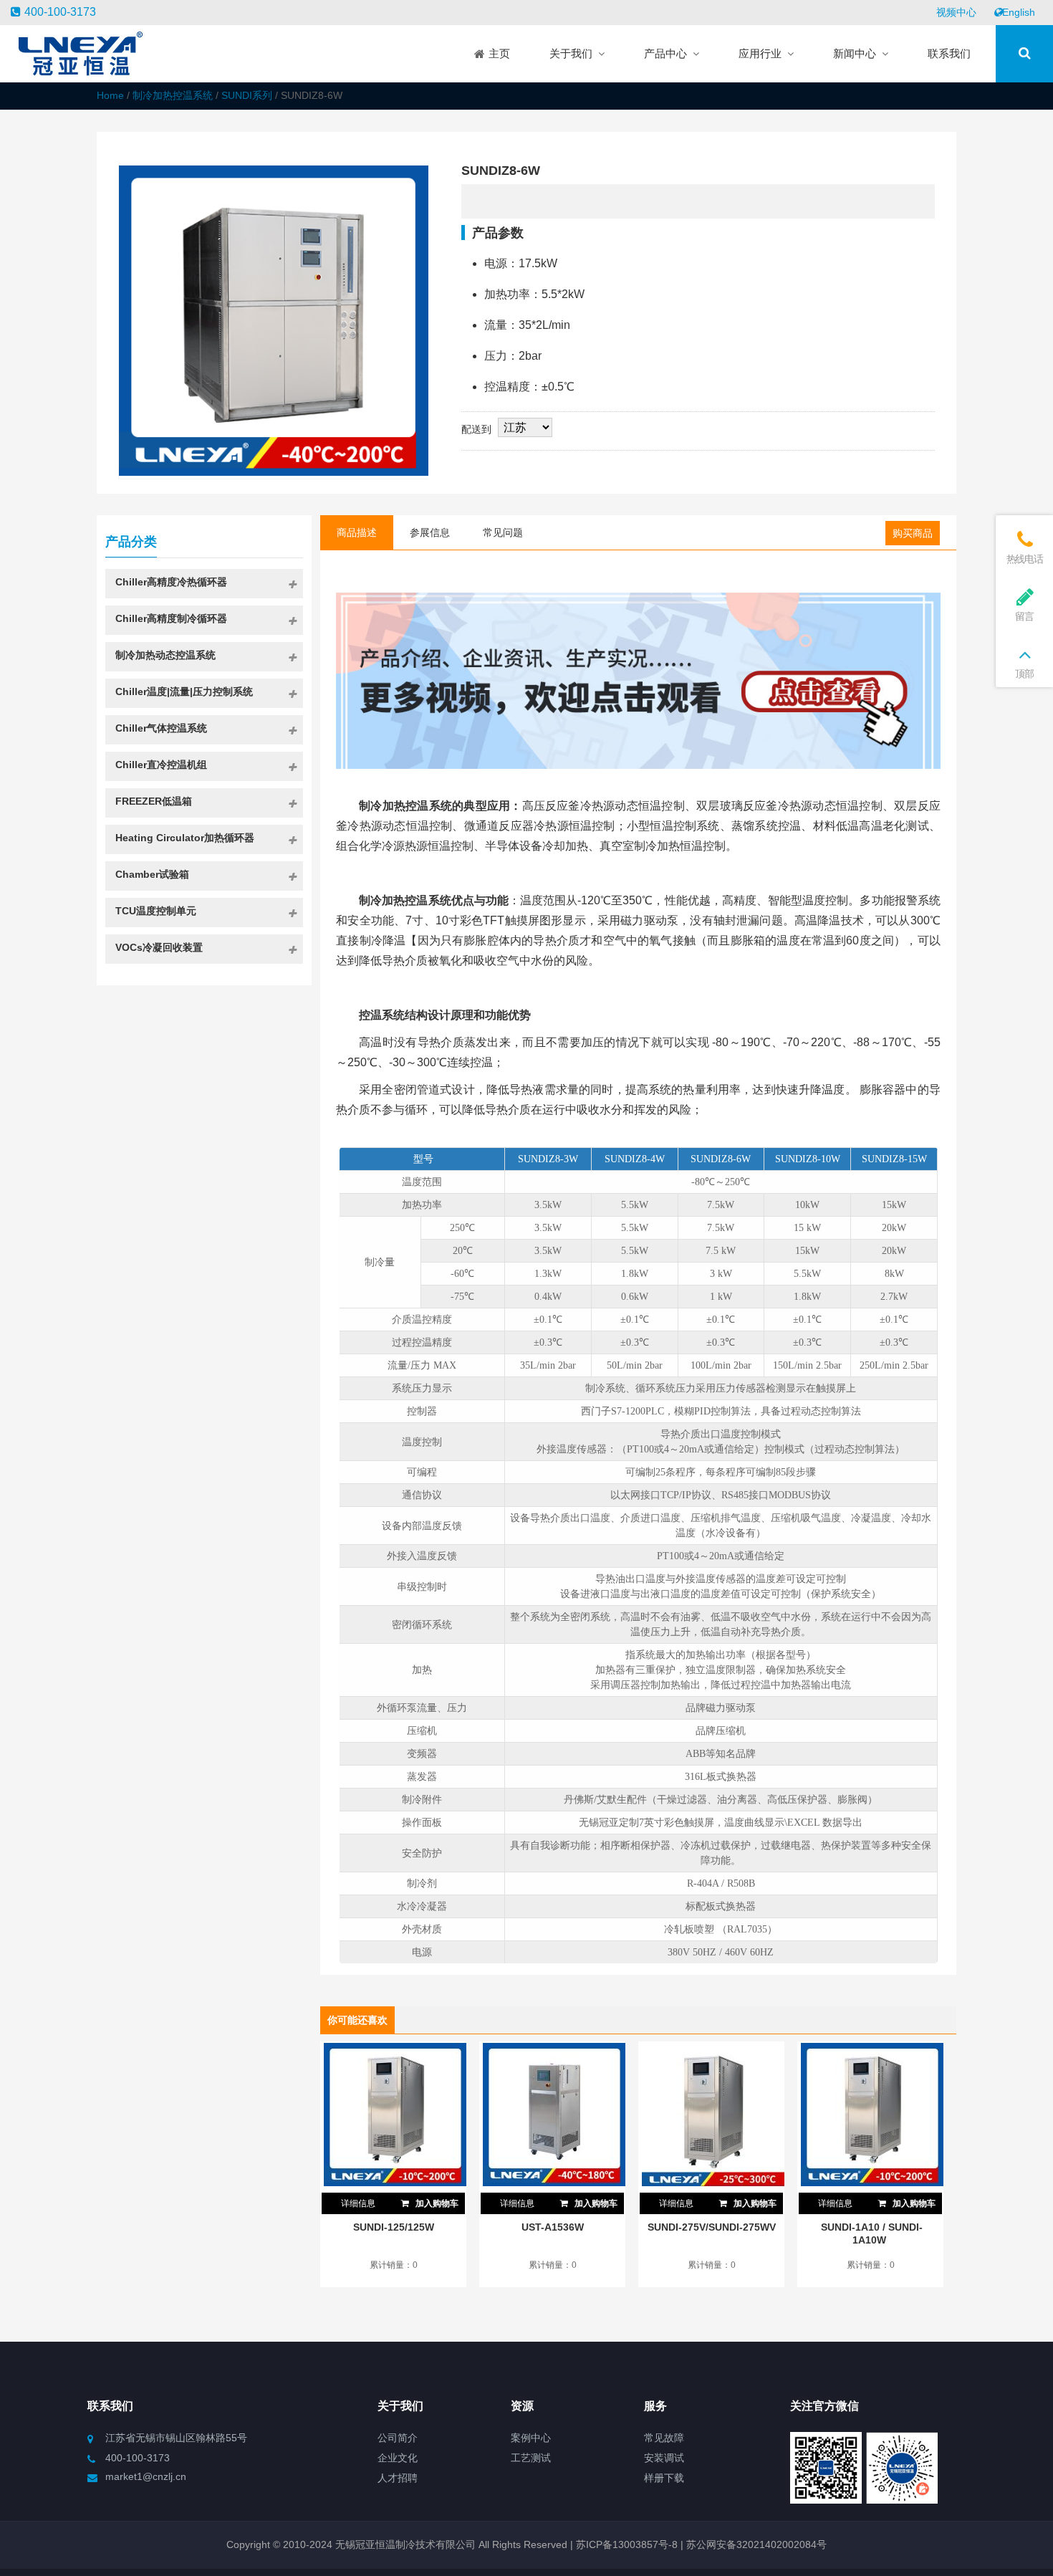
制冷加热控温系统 (173, 95)
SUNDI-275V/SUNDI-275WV (712, 2227)
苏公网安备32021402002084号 (756, 2544)
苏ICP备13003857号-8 (625, 2544)
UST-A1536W (553, 2227)
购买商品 (913, 533)
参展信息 (430, 532)
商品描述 (357, 532)
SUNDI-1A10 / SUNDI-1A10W (872, 2233)
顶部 (1024, 674)
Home (110, 95)
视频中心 (956, 12)
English (1019, 12)
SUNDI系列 (247, 95)
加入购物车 (436, 2203)
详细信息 (358, 2203)
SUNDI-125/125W (394, 2227)
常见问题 (503, 532)
